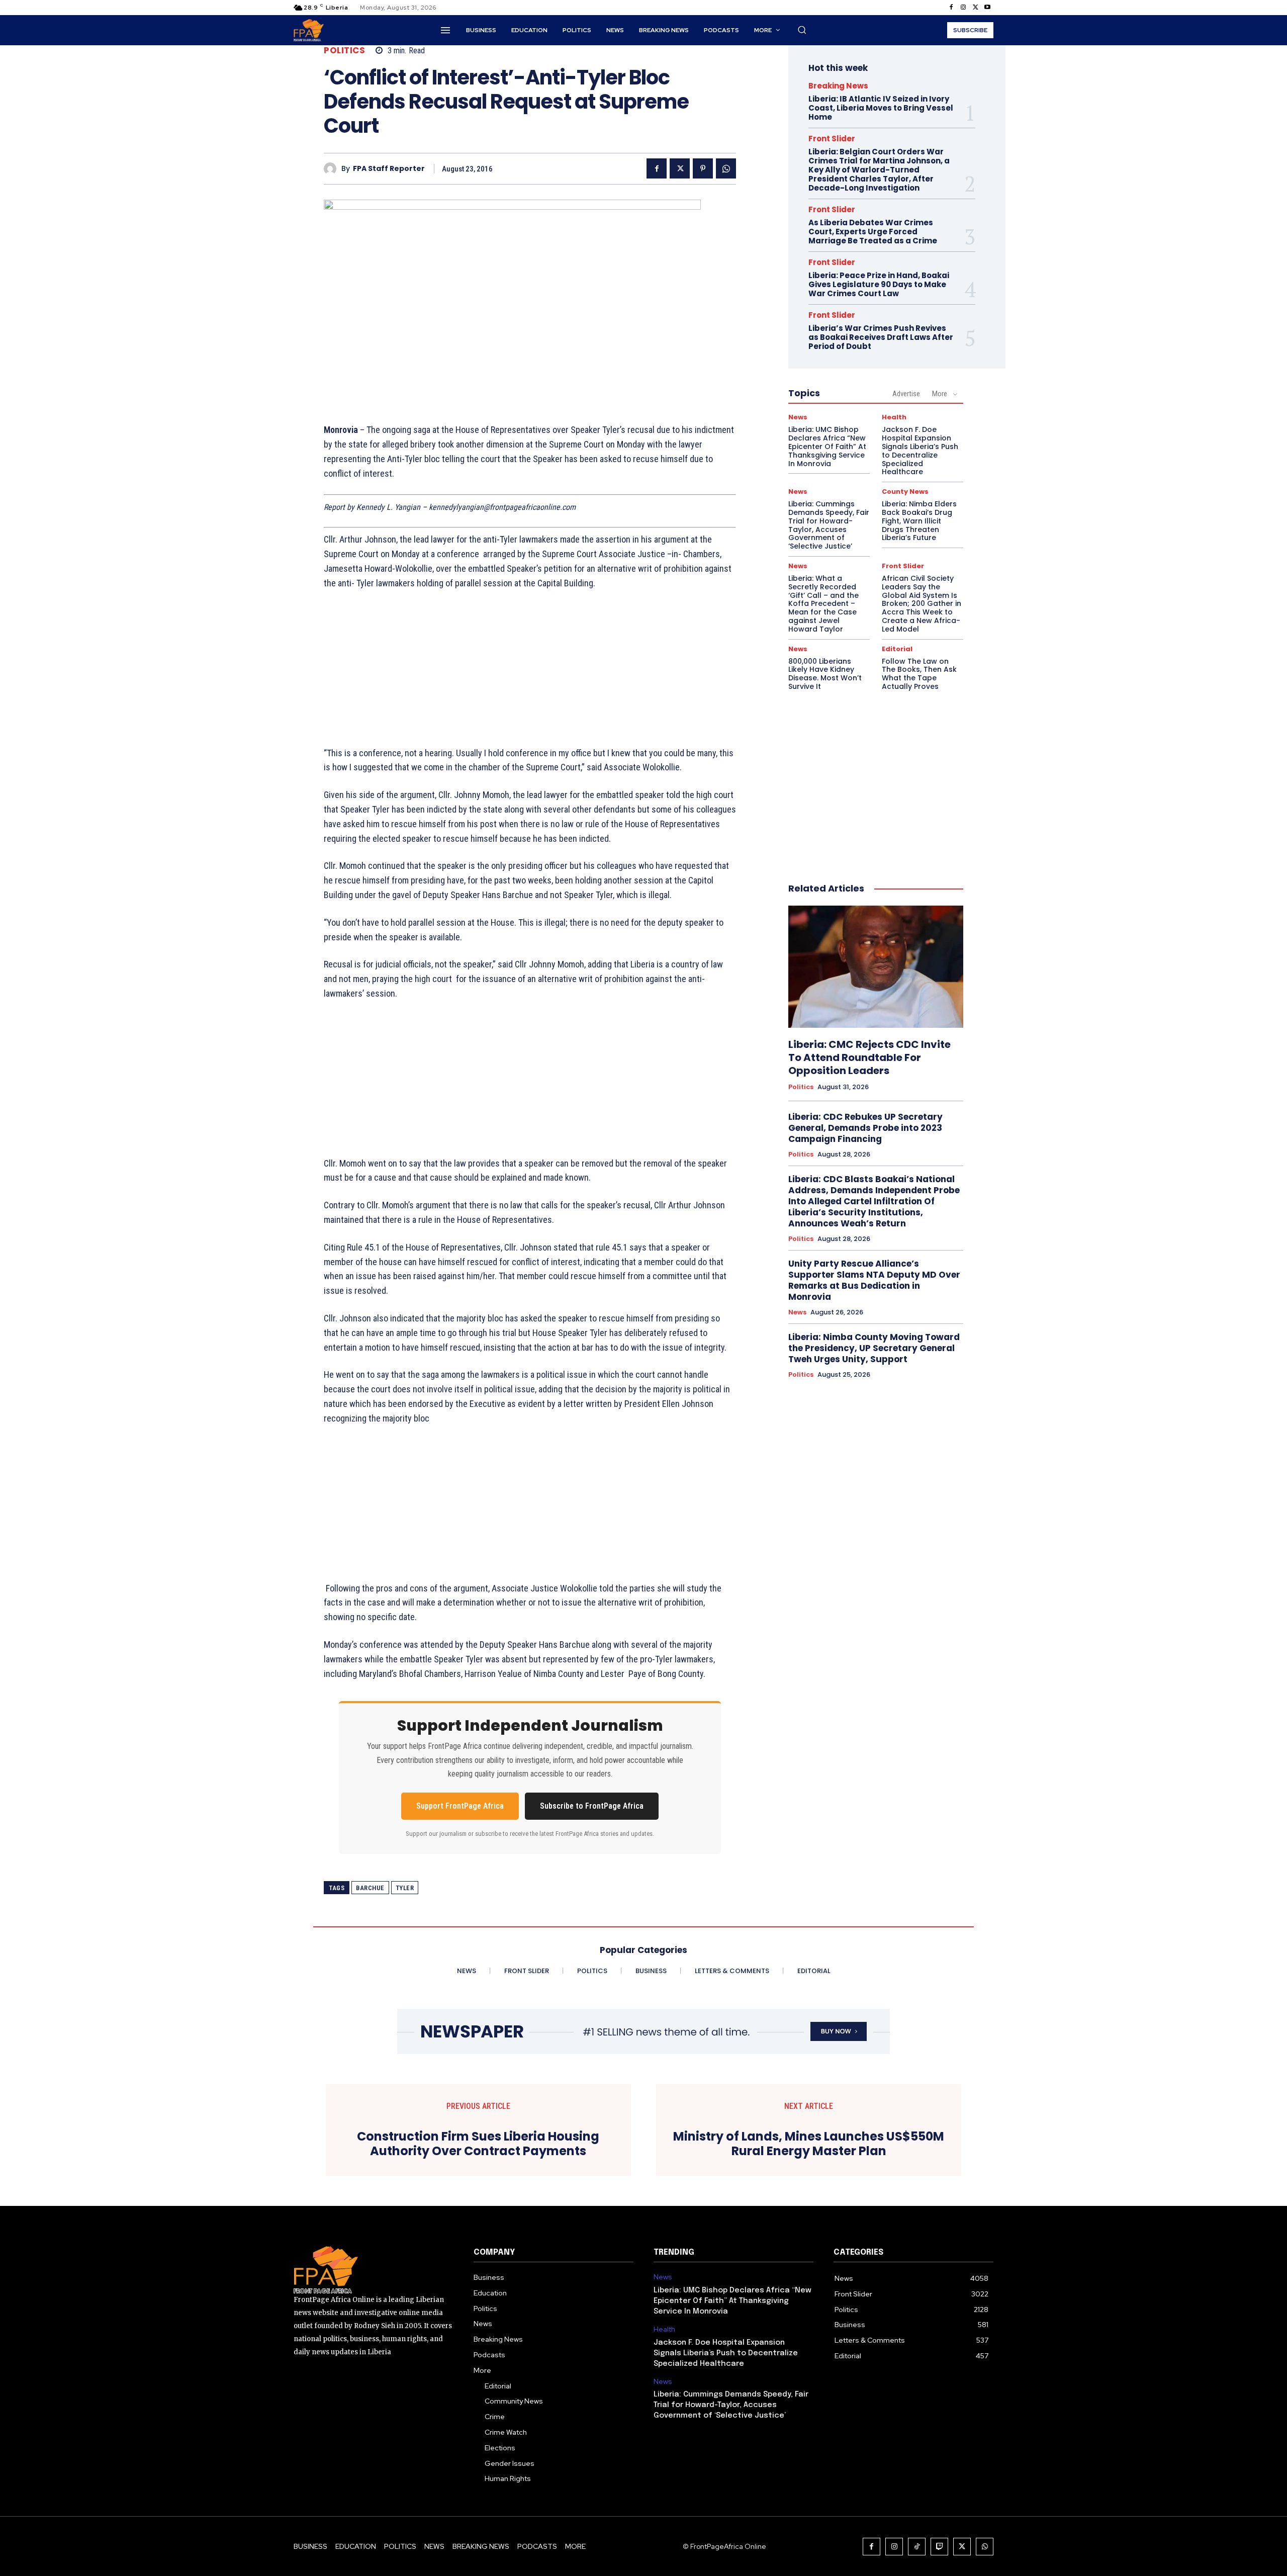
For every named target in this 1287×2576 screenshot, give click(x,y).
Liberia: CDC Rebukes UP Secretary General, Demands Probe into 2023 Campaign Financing (865, 1128)
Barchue (370, 1888)
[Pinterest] (703, 168)
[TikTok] (917, 2547)
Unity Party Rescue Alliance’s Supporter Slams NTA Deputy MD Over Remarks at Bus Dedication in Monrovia (874, 1280)
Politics (344, 51)
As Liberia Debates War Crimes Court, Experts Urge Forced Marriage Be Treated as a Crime (873, 232)
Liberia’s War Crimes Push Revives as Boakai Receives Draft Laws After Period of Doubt (881, 337)
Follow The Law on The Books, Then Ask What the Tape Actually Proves (919, 674)
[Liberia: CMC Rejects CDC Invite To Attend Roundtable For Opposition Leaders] (876, 967)
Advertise (906, 394)
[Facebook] (951, 8)
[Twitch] (939, 2547)
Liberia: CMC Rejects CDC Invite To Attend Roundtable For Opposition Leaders (869, 1057)
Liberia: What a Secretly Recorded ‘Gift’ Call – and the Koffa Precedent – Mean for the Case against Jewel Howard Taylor (823, 604)
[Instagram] (963, 8)
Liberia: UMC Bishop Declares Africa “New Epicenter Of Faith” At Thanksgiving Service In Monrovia (827, 446)
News (798, 417)
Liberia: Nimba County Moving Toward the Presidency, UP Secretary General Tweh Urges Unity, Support (874, 1348)
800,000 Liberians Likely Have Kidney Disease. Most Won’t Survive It (825, 674)
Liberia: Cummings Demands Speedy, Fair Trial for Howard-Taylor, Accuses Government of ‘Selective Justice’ (829, 525)
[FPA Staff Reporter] (333, 169)
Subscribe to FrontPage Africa (592, 1806)
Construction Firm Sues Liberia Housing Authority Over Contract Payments (478, 2144)
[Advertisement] (530, 674)
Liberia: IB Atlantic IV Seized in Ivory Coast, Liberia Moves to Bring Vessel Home (881, 108)
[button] (802, 30)
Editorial (897, 649)
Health (894, 417)
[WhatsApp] (726, 168)
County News (905, 492)
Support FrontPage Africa (460, 1806)
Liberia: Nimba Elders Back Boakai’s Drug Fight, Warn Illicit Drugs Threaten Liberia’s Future (919, 521)
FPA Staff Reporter (389, 169)
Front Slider (832, 139)
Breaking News (838, 86)
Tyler (405, 1888)
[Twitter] (975, 8)
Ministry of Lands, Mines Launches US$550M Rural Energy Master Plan (809, 2144)
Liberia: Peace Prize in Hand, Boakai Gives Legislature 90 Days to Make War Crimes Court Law (879, 284)
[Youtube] (987, 8)
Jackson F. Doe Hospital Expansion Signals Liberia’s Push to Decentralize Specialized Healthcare (920, 451)
